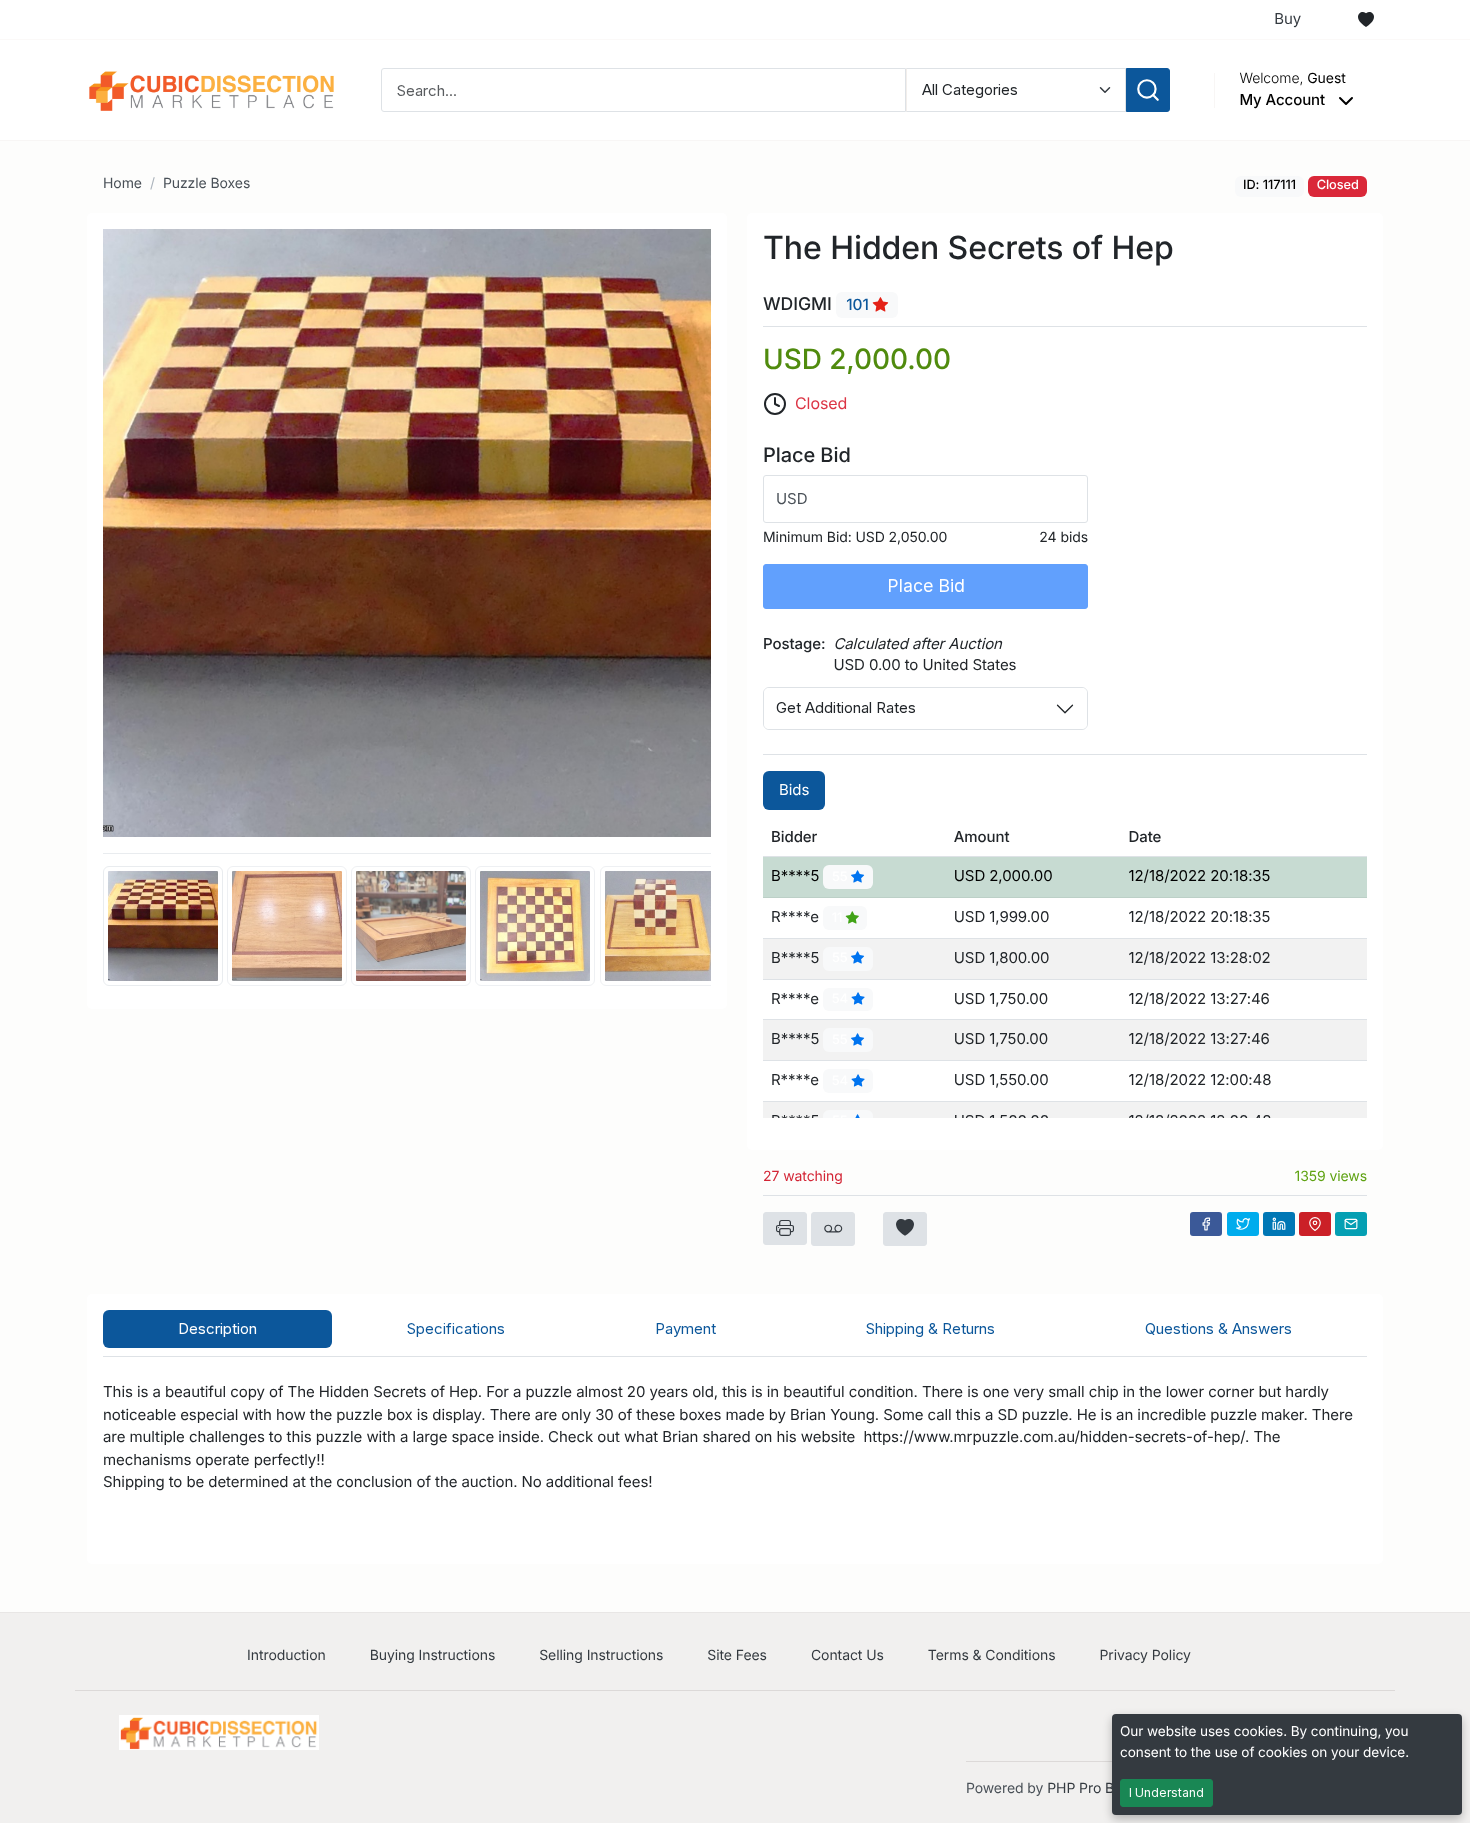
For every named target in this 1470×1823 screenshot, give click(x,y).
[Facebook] (1206, 1224)
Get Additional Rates (846, 707)
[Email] (1351, 1224)
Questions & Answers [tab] (1218, 1328)
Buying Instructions (433, 1655)
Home (122, 183)
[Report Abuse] (833, 1229)
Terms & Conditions (992, 1655)
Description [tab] (217, 1328)
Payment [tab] (685, 1328)
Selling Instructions (601, 1655)
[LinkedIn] (1279, 1224)
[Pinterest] (1315, 1224)
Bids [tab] (794, 789)
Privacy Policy (1144, 1655)
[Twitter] (1243, 1224)
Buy (1287, 18)
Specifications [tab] (456, 1328)
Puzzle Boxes (206, 183)
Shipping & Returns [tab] (930, 1328)
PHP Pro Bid (1086, 1788)
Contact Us (847, 1655)
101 (859, 304)
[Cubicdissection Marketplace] (212, 88)
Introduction (286, 1655)
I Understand (1166, 1792)
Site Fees (737, 1655)
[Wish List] (1366, 20)
